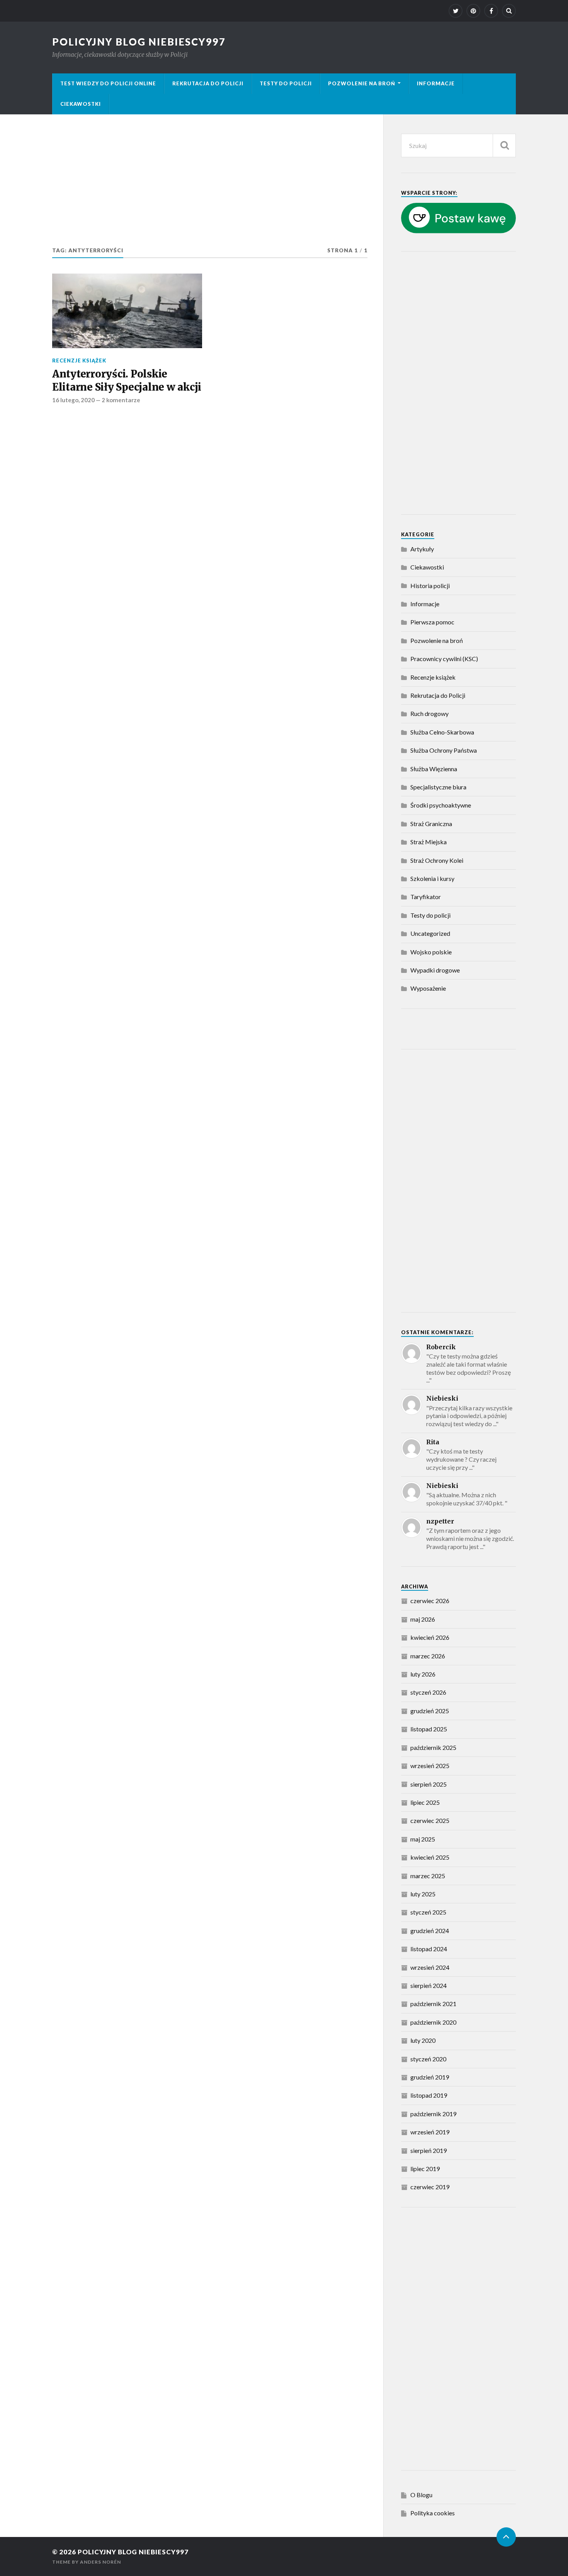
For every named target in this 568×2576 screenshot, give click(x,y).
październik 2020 (433, 2022)
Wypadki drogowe (435, 970)
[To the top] (506, 2537)
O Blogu (421, 2495)
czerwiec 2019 (430, 2187)
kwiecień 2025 (430, 1857)
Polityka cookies (433, 2513)
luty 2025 (423, 1894)
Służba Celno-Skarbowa (442, 732)
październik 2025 (433, 1747)
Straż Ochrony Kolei (437, 860)
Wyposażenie (428, 988)
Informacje (436, 83)
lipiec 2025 (425, 1802)
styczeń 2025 (428, 1912)
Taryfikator (426, 897)
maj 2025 (423, 1839)
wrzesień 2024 (430, 1967)
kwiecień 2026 (430, 1637)
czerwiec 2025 (430, 1820)
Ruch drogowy (429, 713)
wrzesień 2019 (430, 2132)
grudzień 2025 (430, 1711)
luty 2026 (423, 1674)
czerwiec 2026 (430, 1601)
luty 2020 (423, 2040)
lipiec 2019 (425, 2169)
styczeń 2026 (428, 1692)
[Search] (509, 11)
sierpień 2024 (429, 1985)
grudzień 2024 (430, 1931)
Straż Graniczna (431, 824)
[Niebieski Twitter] (456, 11)
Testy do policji (286, 83)
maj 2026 (423, 1619)
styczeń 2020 (428, 2059)
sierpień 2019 (429, 2150)
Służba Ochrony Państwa (444, 750)
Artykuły (422, 549)
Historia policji (430, 586)
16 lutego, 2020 (73, 400)
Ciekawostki (81, 104)
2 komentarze (121, 400)
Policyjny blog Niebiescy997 (139, 42)
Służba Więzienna (434, 769)
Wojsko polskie (431, 952)
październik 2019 (433, 2114)
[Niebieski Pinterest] (473, 11)
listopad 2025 (429, 1729)
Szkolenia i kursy (432, 878)
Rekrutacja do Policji (208, 83)
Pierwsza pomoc (432, 622)
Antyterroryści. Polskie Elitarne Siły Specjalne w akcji (127, 381)
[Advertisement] (210, 188)
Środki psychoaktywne (441, 805)
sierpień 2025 (429, 1784)
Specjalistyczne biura (438, 787)
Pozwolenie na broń (362, 83)
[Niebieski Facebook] (491, 11)
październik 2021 (433, 2004)
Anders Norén (100, 2562)
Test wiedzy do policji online (108, 83)
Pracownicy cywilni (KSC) (444, 659)
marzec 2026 (428, 1656)
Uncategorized (430, 933)
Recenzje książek (79, 360)
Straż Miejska (429, 842)
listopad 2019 (429, 2095)
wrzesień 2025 (430, 1766)
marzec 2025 (428, 1876)
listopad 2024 (429, 1949)
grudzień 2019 (430, 2077)
